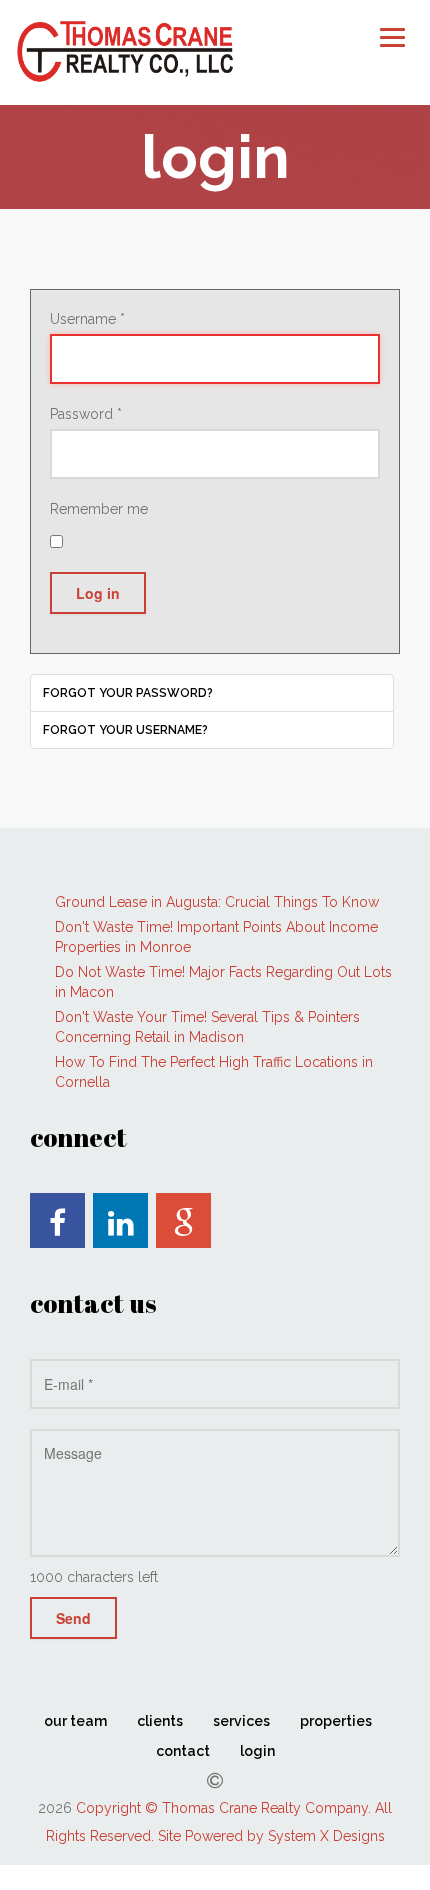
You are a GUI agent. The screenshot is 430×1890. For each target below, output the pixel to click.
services (241, 1721)
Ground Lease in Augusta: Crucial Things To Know (217, 902)
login (257, 1751)
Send (73, 1618)
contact (183, 1751)
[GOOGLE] (183, 1220)
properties (336, 1721)
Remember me (99, 509)
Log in (98, 593)
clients (160, 1721)
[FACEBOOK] (57, 1220)
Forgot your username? (125, 730)
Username (87, 319)
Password (86, 414)
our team (75, 1721)
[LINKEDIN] (120, 1220)
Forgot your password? (128, 693)
